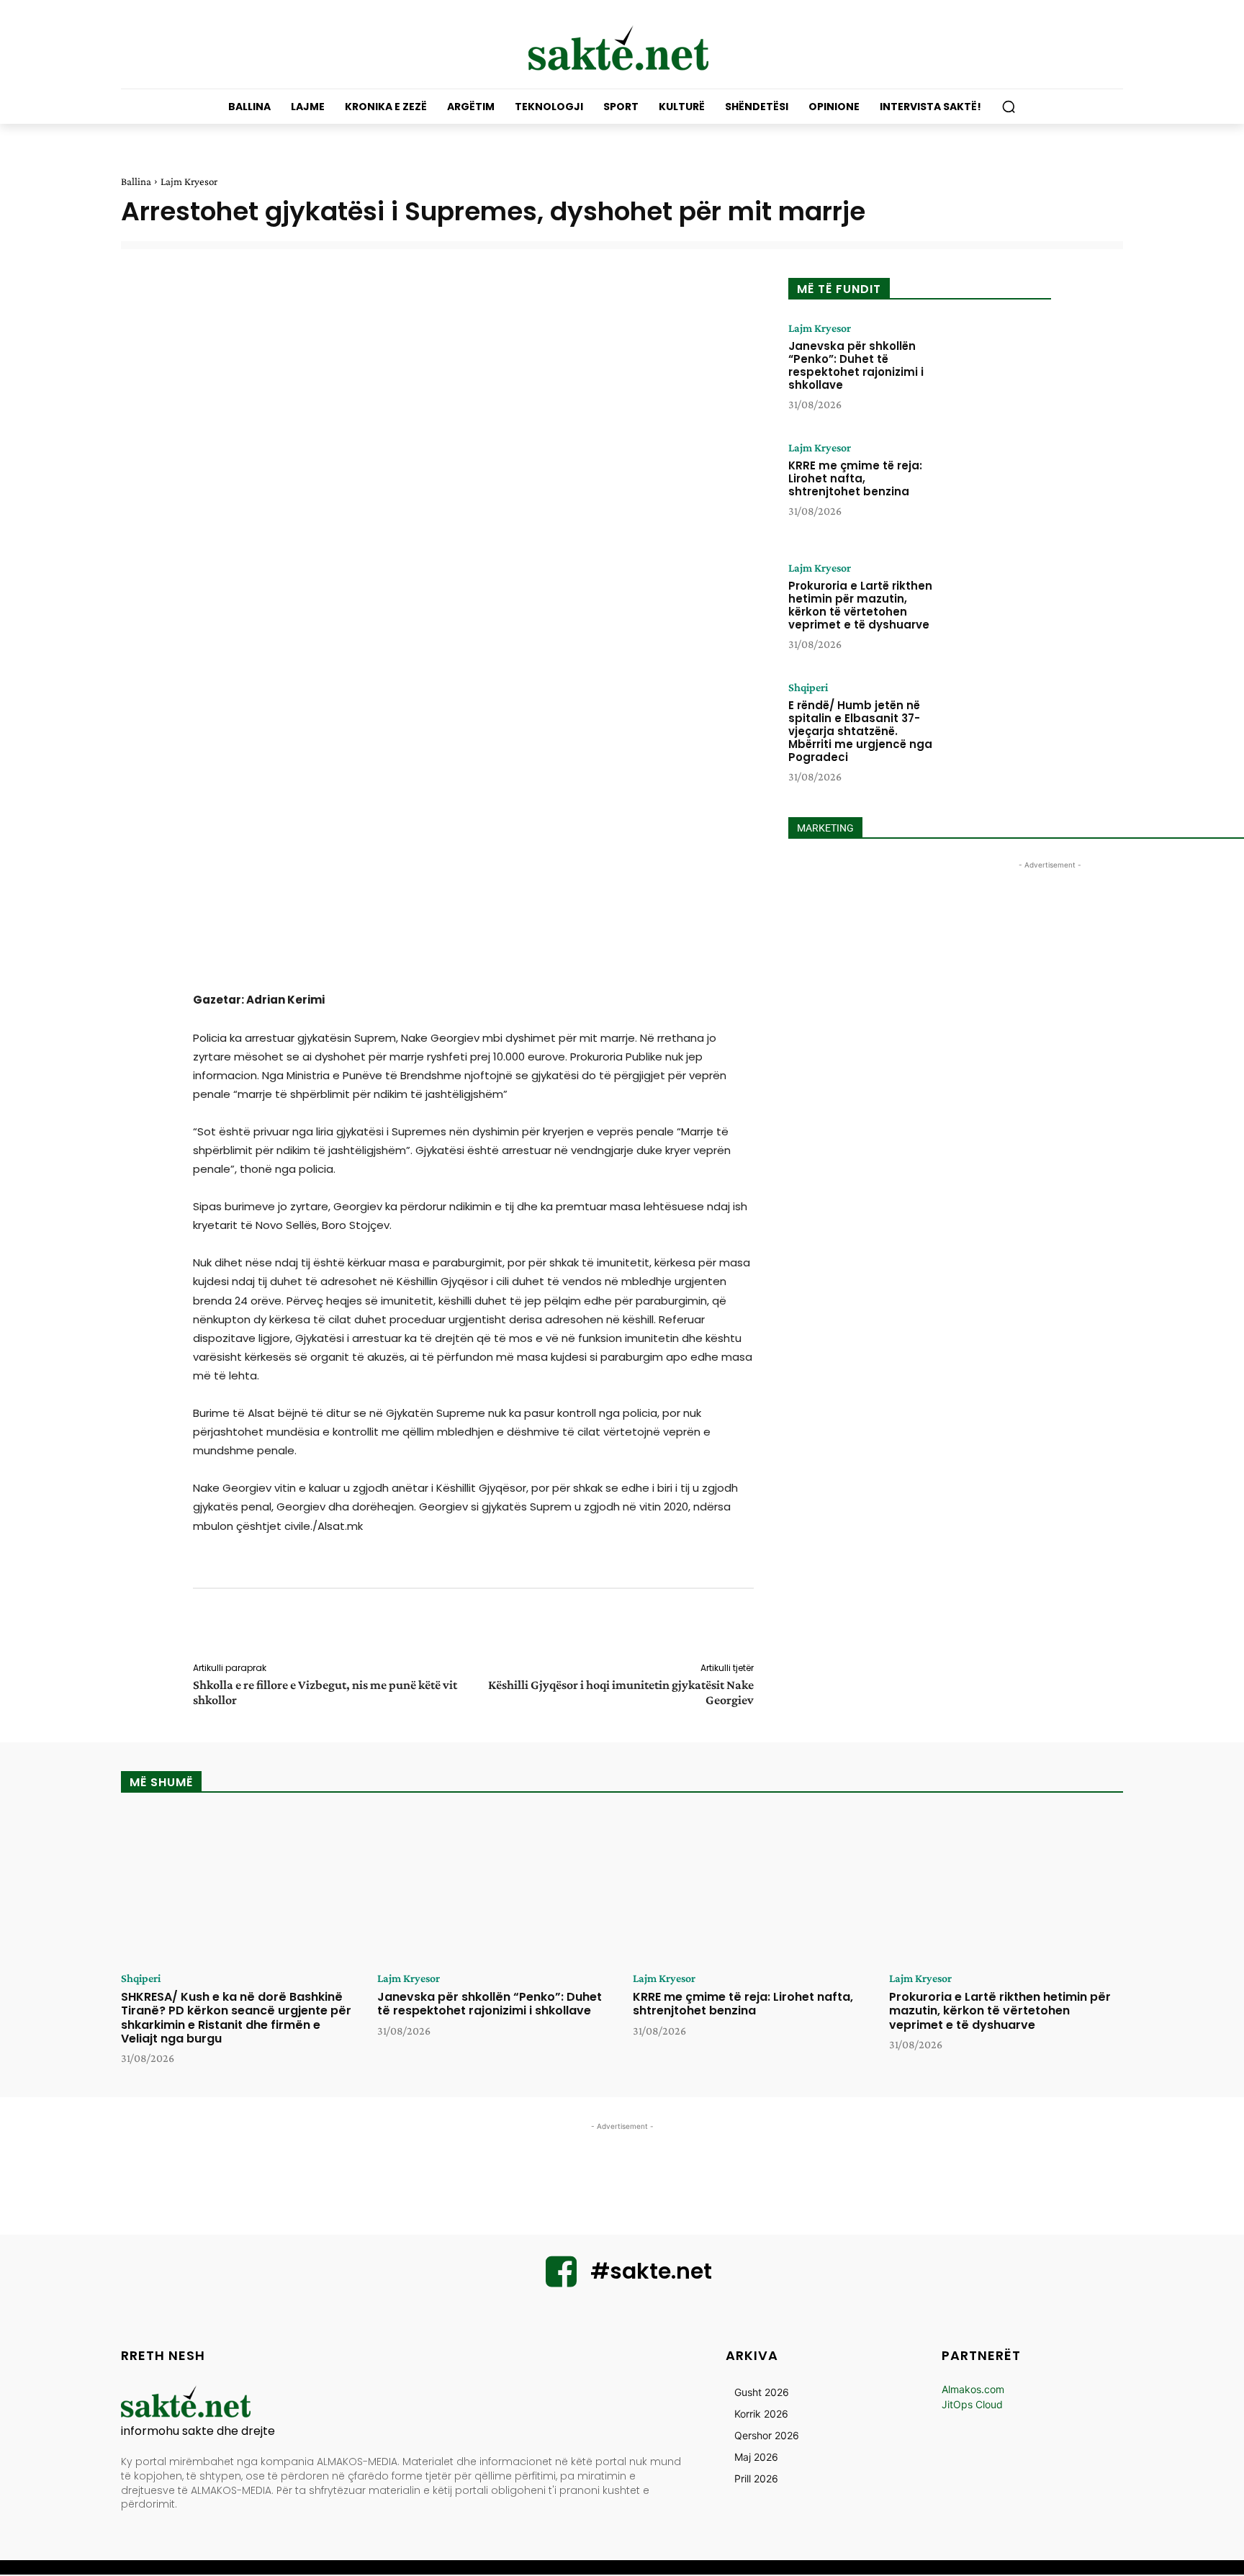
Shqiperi (808, 688)
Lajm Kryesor (189, 181)
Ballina (136, 181)
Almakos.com (973, 2389)
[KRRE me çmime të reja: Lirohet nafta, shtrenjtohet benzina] (999, 487)
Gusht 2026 (762, 2392)
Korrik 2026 (761, 2414)
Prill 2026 (756, 2478)
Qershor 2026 (767, 2435)
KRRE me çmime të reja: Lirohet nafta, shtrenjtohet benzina (855, 478)
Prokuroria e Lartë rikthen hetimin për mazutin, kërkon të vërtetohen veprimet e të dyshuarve (860, 605)
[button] (1009, 107)
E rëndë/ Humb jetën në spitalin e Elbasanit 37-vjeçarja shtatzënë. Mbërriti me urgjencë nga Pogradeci (860, 731)
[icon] (562, 2280)
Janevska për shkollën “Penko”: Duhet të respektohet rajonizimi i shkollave (856, 365)
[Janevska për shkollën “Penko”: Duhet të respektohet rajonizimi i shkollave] (999, 367)
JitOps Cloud (972, 2404)
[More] (764, 1628)
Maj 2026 (756, 2457)
